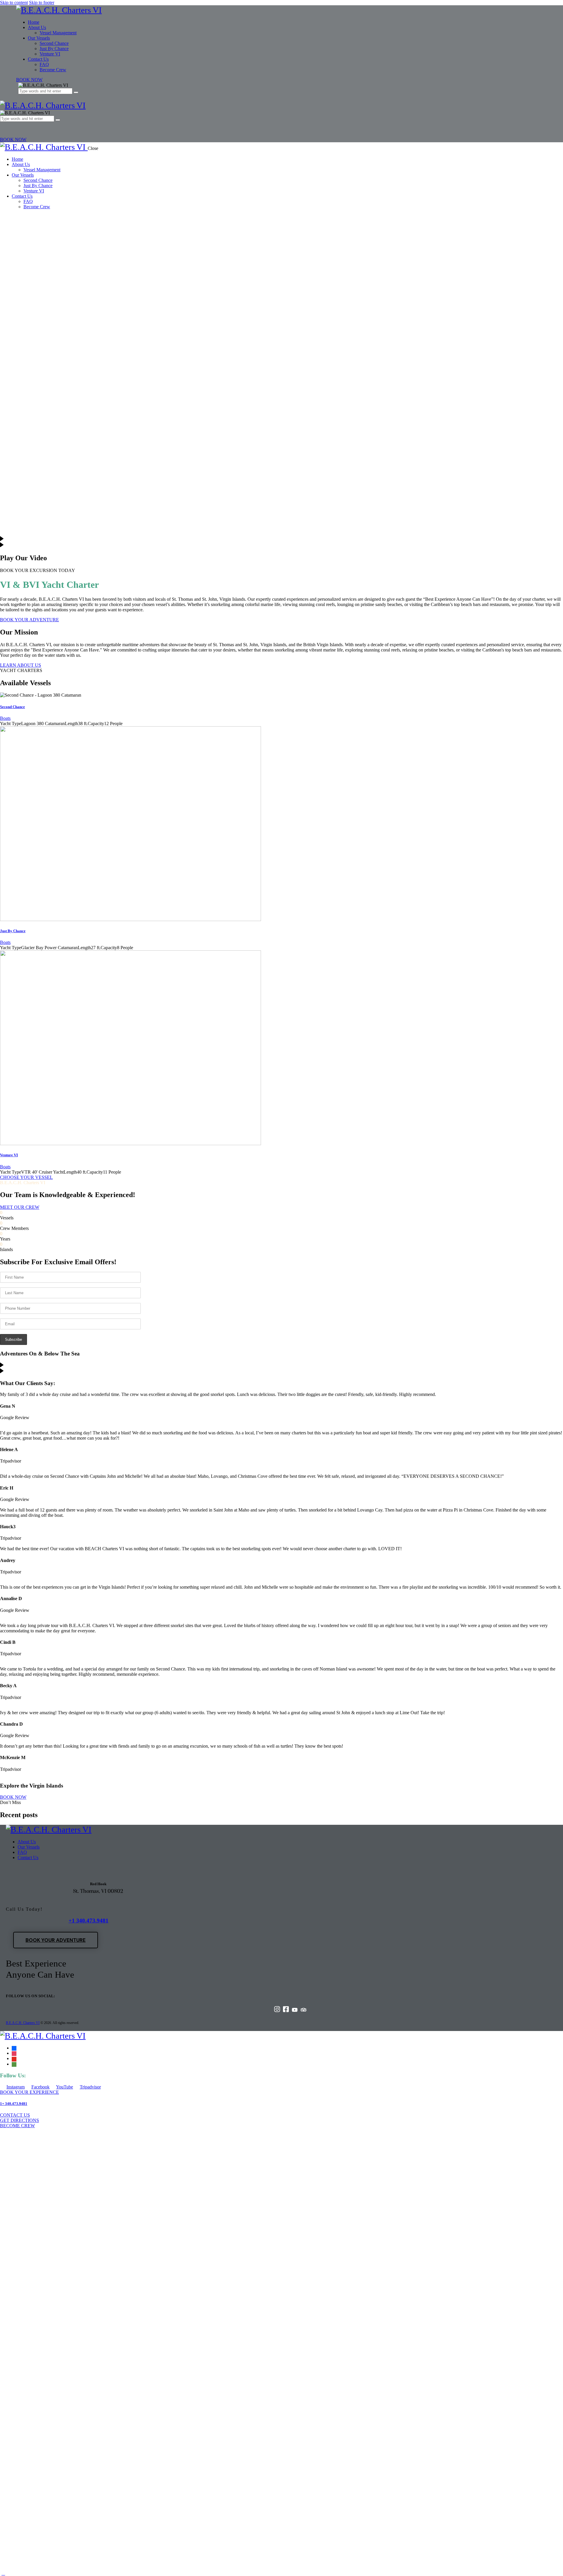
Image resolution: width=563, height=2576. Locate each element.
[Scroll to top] (3, 2573)
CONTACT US (15, 2115)
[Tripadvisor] (303, 2011)
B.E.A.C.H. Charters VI (23, 2023)
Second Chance (12, 707)
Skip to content (14, 2)
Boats (5, 718)
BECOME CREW (17, 2126)
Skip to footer (42, 2)
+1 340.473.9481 (89, 1921)
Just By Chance (13, 931)
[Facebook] (286, 2011)
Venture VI (9, 1155)
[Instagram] (277, 2011)
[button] (3, 126)
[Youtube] (295, 2011)
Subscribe (13, 1339)
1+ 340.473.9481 (14, 2104)
